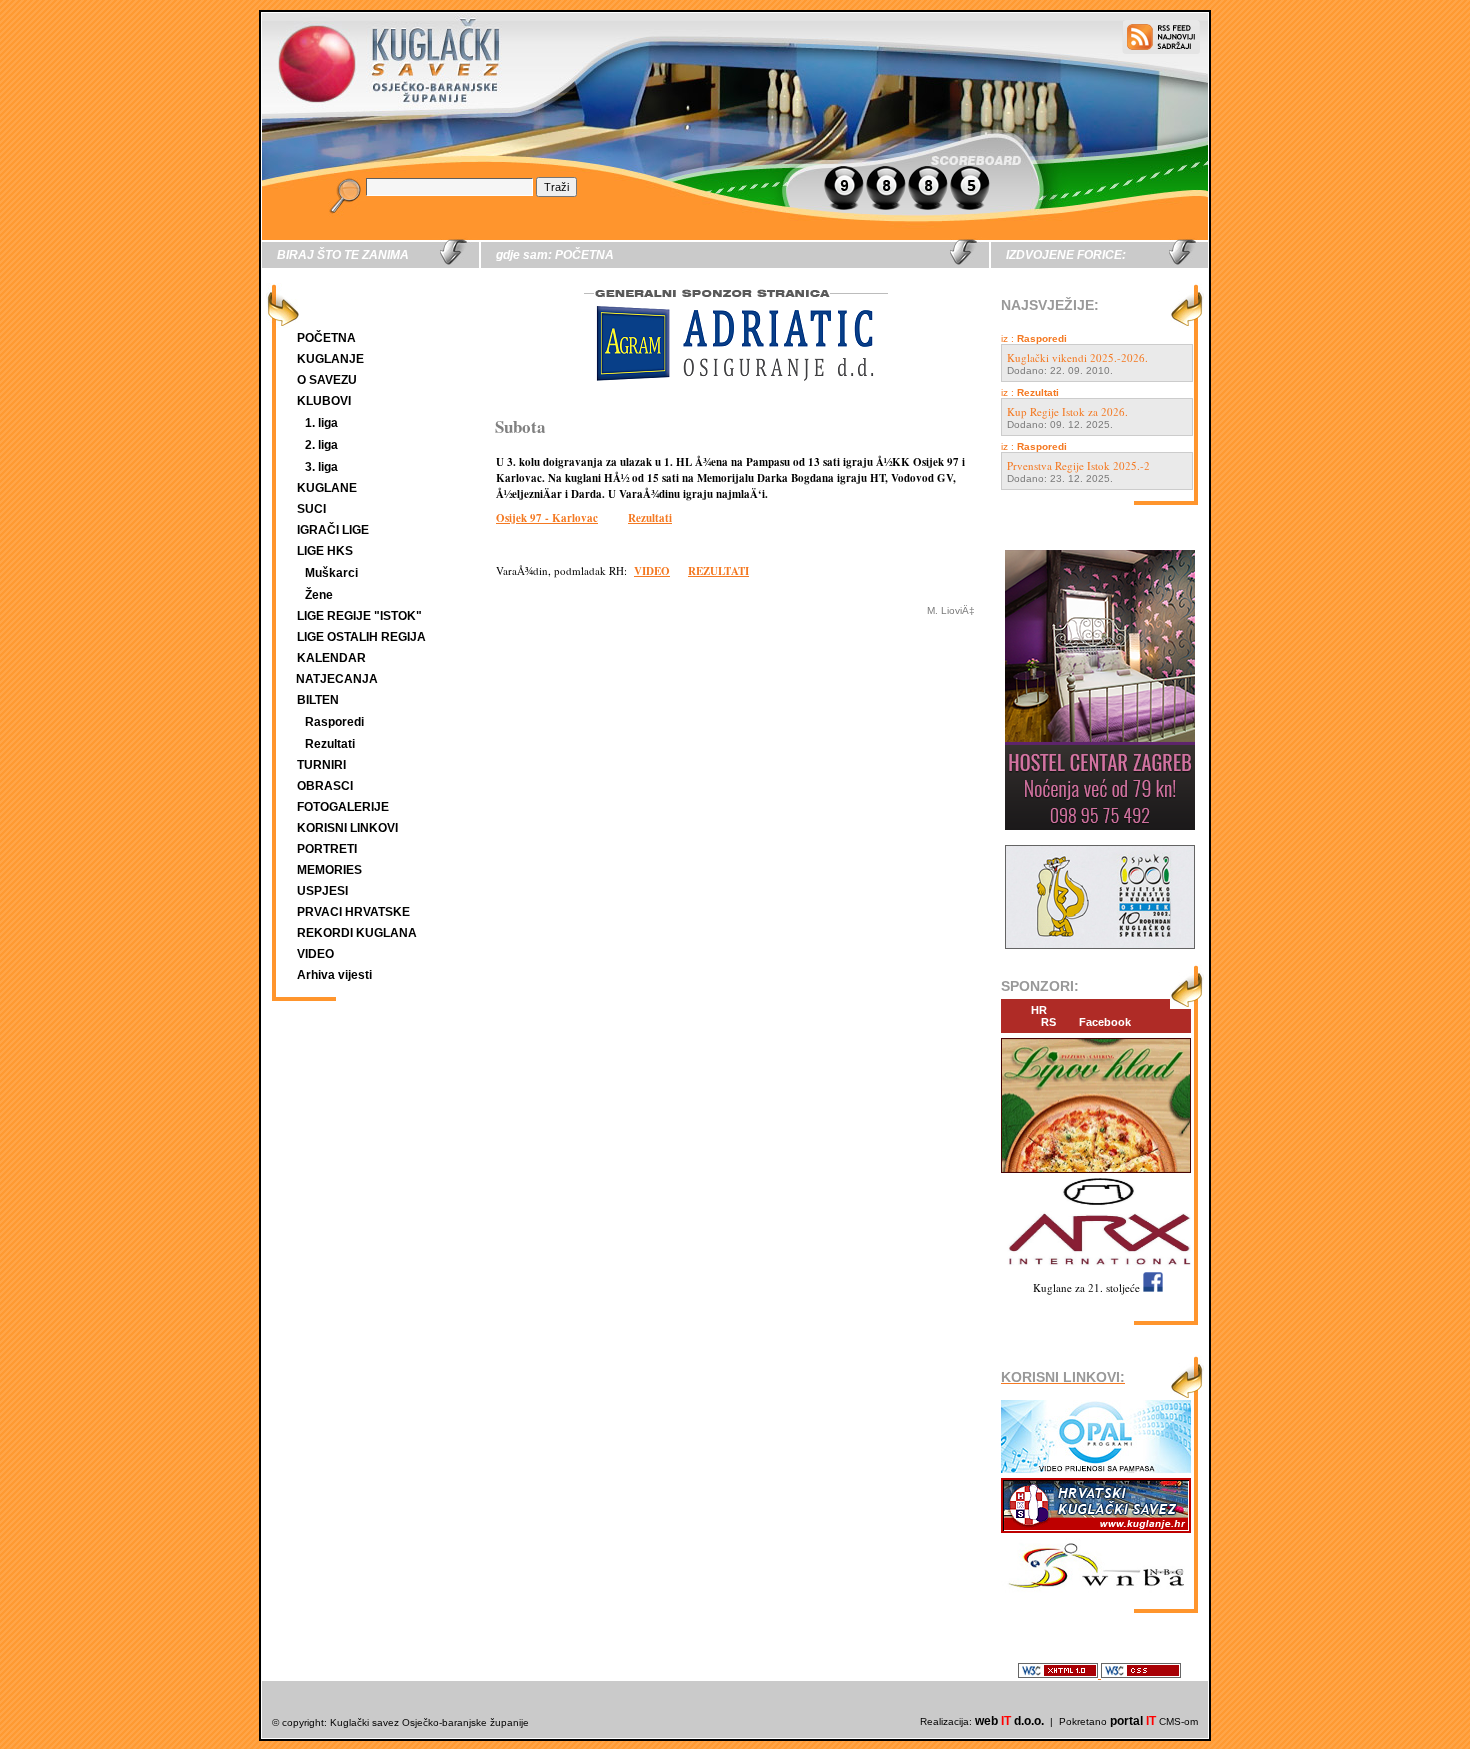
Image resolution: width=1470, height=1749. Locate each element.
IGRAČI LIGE (333, 530)
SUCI (311, 509)
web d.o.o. (1009, 1721)
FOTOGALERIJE (343, 807)
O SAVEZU (327, 380)
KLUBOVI (324, 401)
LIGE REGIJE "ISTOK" (359, 616)
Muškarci (331, 573)
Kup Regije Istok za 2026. (1067, 411)
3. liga (321, 467)
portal (1133, 1721)
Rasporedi (334, 722)
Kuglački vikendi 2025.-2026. (1077, 357)
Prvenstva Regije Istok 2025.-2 (1078, 465)
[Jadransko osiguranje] (735, 399)
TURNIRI (321, 765)
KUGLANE (327, 488)
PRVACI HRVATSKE (353, 912)
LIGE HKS (325, 551)
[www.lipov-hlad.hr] (1096, 1173)
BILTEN (318, 700)
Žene (319, 595)
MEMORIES (329, 870)
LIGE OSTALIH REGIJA (361, 637)
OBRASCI (325, 786)
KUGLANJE (330, 359)
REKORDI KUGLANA (357, 933)
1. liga (321, 423)
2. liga (321, 445)
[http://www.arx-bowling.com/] (1096, 1267)
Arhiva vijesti (334, 975)
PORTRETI (327, 849)
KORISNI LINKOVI (347, 828)
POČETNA (326, 338)
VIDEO (315, 954)
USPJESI (322, 891)
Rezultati (330, 744)
